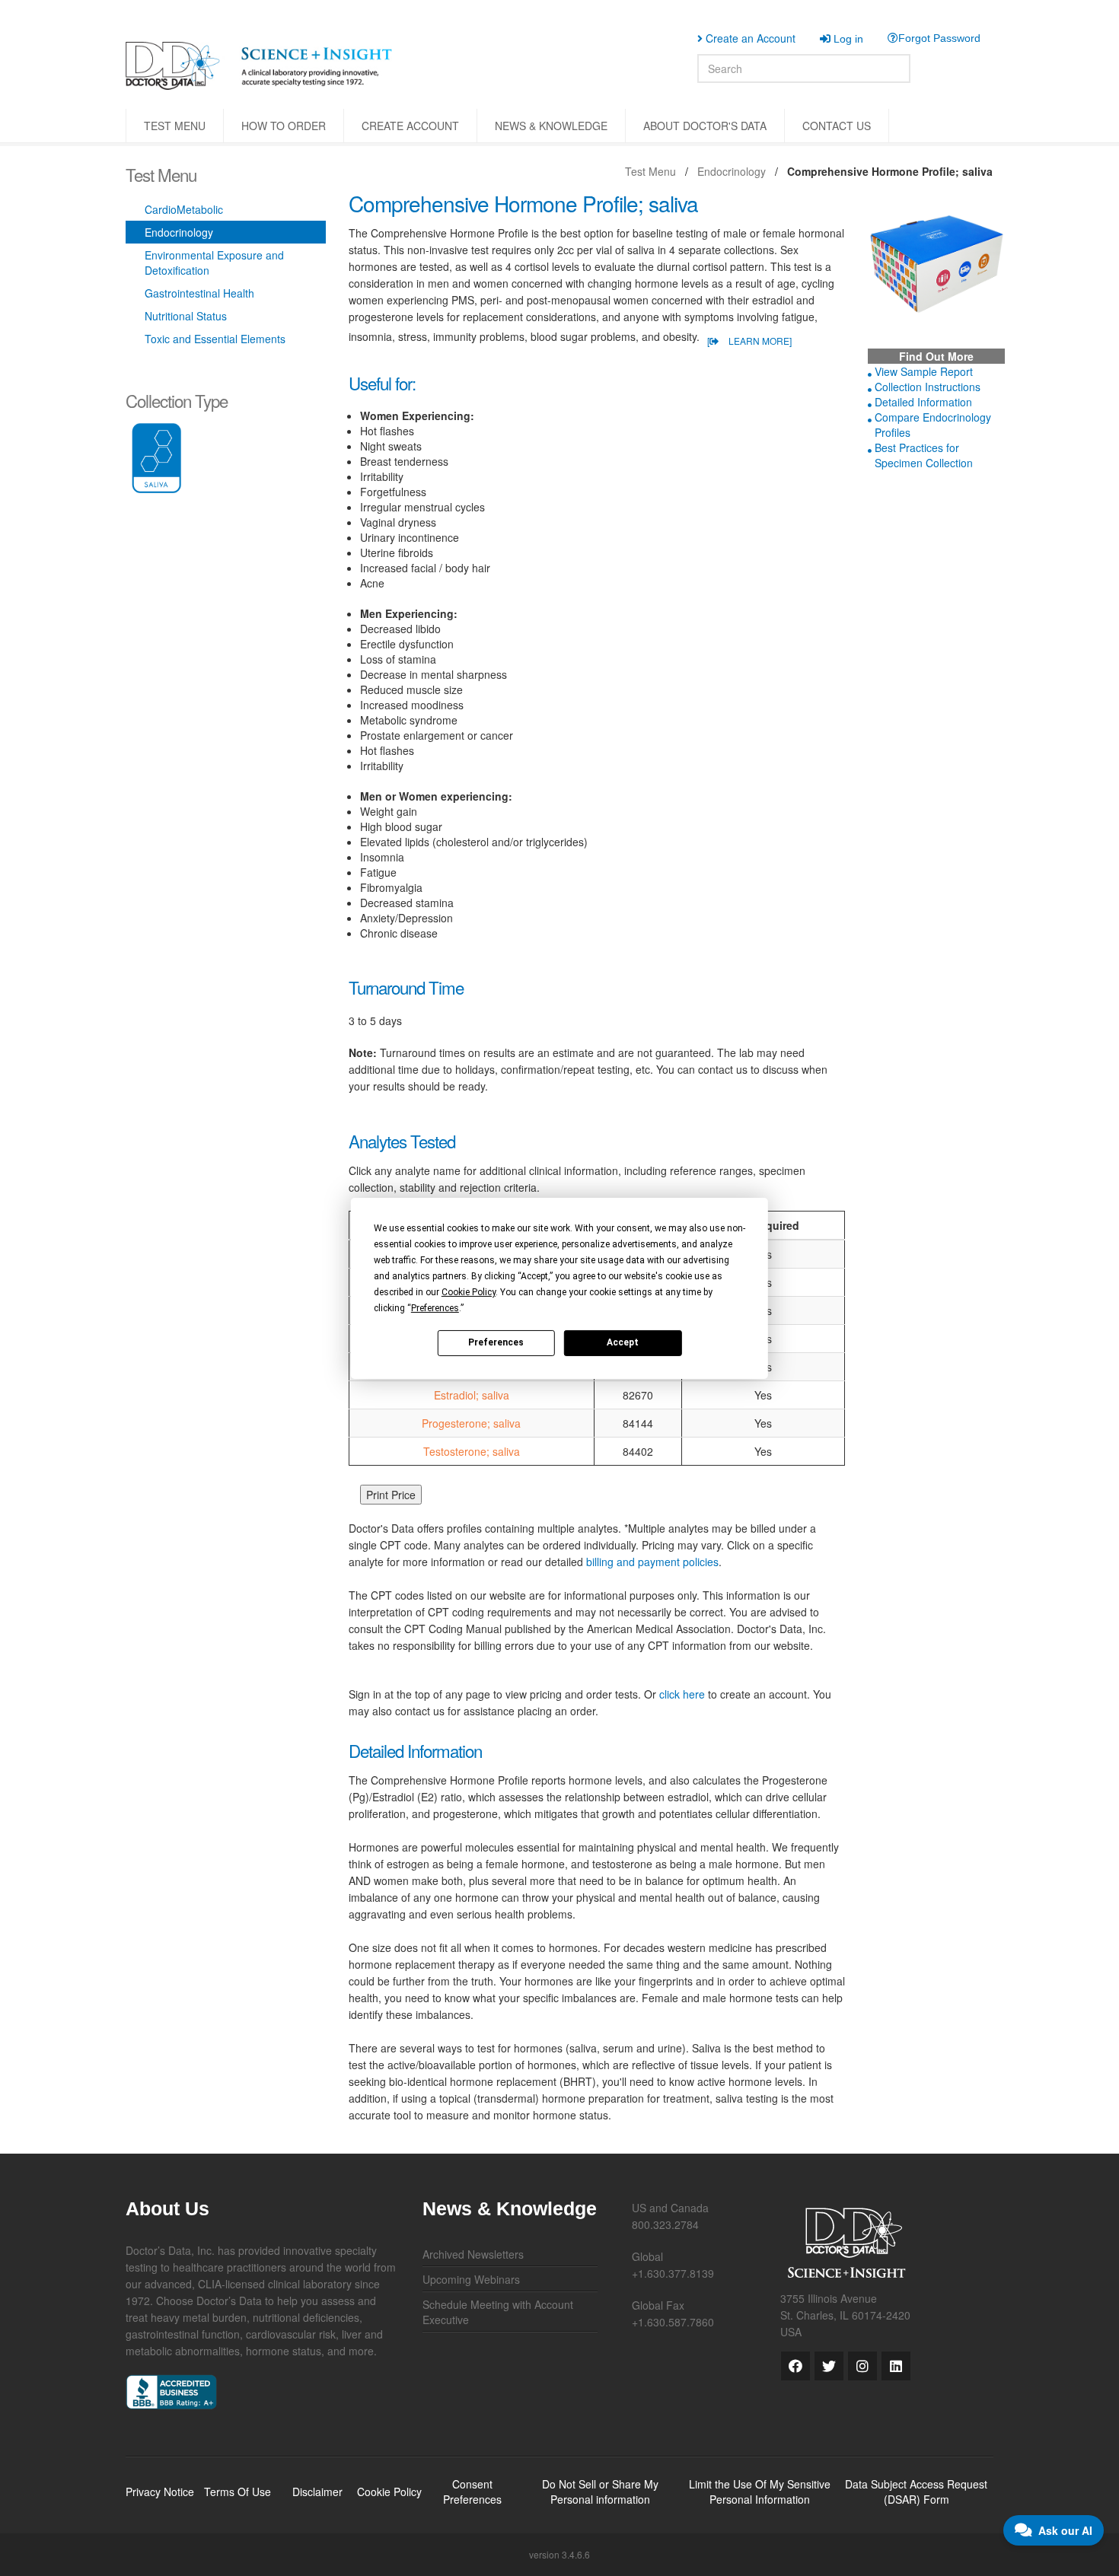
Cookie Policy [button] (469, 1291)
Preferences (496, 1342)
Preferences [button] (435, 1307)
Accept (623, 1342)
